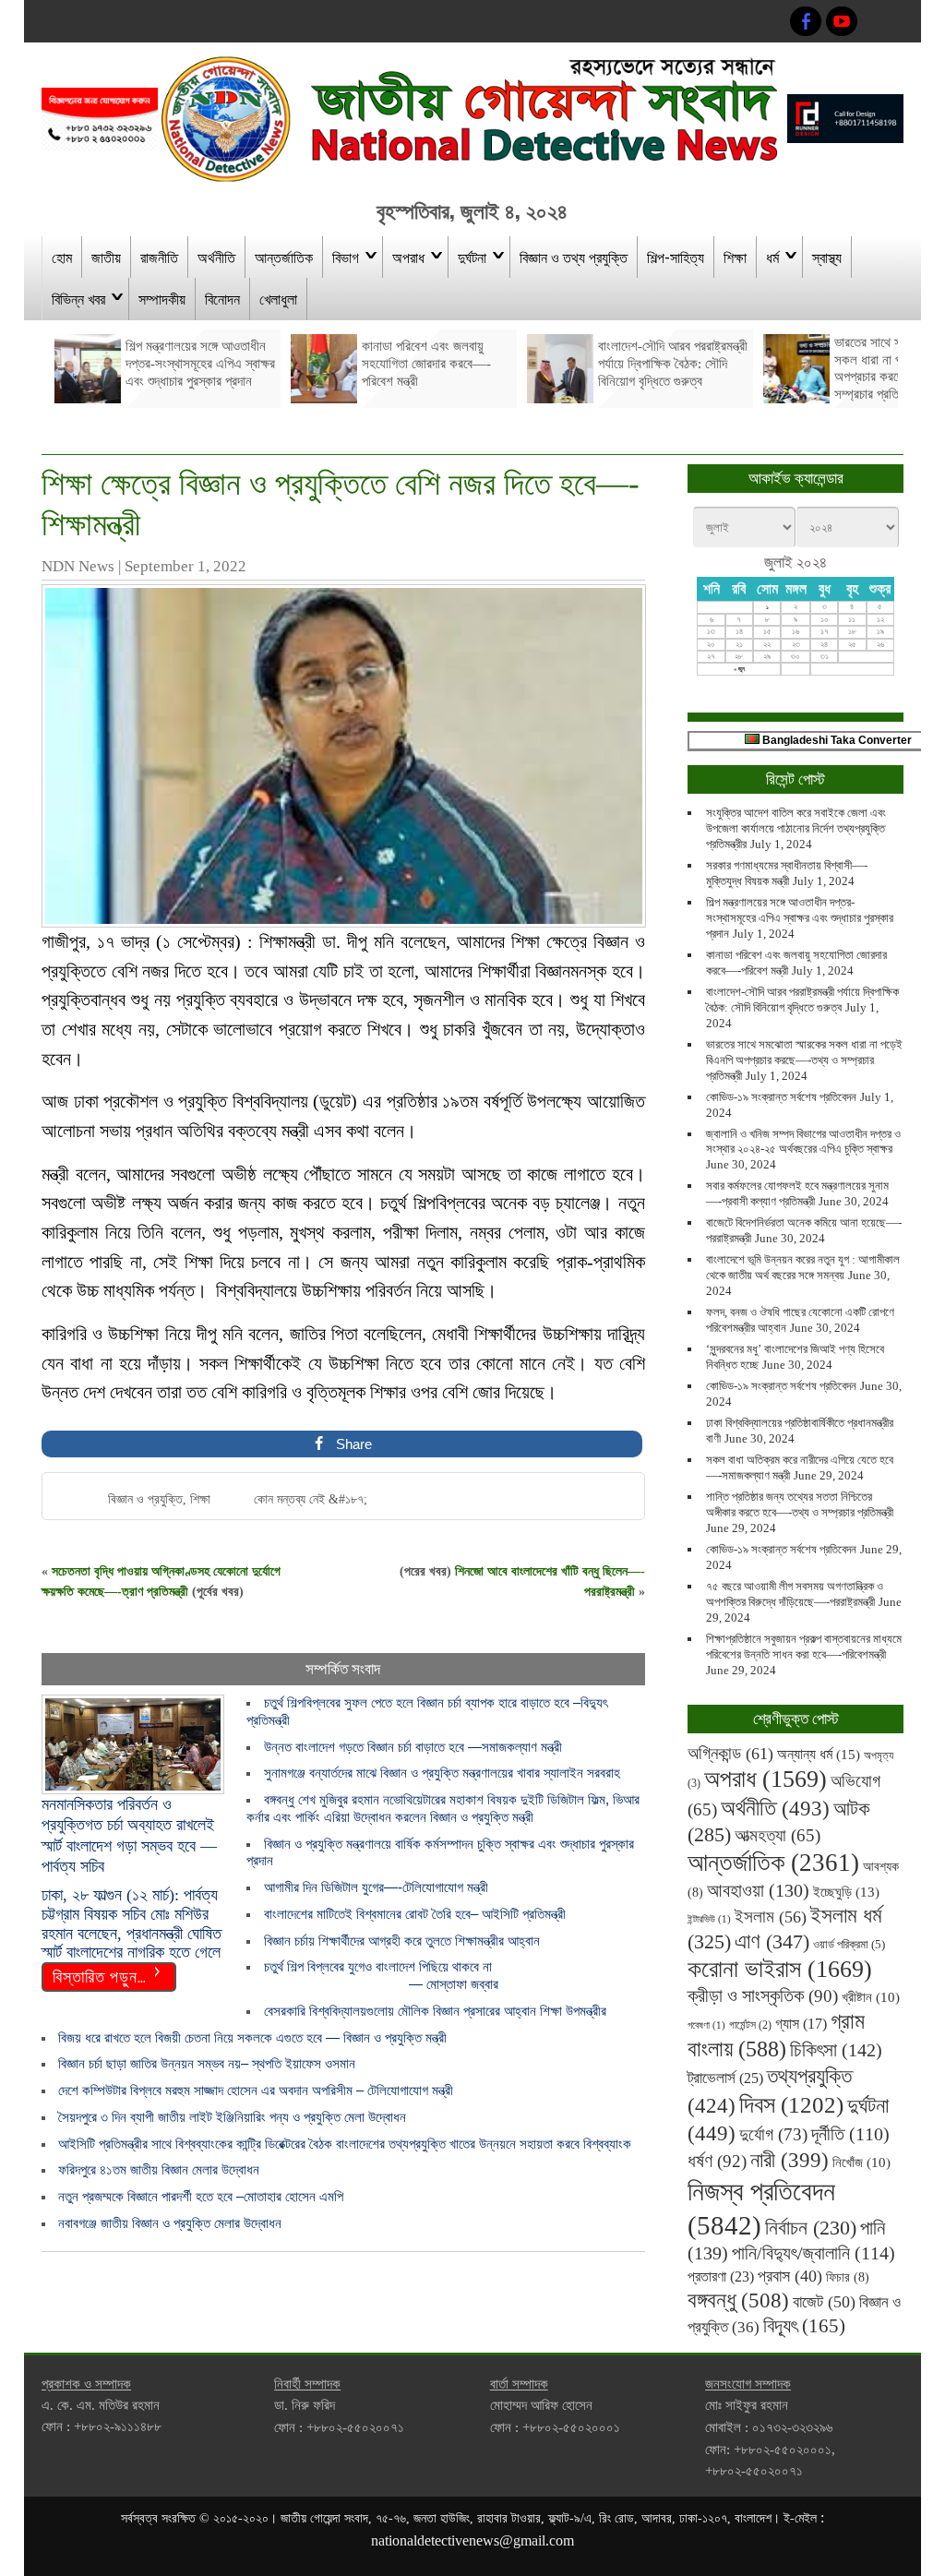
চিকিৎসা (836, 2050)
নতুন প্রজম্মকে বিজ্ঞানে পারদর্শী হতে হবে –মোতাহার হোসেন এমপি (201, 2196)
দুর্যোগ (773, 2134)
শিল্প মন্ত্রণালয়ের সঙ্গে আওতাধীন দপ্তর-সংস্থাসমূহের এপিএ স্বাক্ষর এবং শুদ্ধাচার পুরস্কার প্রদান (800, 918)
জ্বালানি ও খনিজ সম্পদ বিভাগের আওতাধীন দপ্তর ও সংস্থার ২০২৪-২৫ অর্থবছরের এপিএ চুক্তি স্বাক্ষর (803, 1142)
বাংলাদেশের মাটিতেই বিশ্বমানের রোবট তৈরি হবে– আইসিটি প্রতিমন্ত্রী (415, 1914)
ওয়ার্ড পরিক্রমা (849, 1944)
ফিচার (848, 2277)
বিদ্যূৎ (804, 2326)
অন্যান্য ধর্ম (819, 1754)
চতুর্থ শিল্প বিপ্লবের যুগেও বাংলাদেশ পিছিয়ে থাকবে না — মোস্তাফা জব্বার (372, 1975)
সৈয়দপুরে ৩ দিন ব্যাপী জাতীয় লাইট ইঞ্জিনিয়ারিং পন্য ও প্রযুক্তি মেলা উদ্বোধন (232, 2117)
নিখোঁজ (861, 2163)
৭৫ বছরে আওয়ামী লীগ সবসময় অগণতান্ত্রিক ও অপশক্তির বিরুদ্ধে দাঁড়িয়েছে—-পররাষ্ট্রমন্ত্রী (795, 1594)
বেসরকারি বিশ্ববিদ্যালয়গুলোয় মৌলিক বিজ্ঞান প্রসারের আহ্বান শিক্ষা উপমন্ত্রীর (435, 2011)
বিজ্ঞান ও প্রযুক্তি (145, 1499)
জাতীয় (106, 257)
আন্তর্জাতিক (284, 257)
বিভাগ (346, 257)
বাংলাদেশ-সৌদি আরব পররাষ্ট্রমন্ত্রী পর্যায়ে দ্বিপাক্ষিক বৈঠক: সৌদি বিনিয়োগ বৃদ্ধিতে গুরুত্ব (802, 1000)
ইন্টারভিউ (709, 1919)
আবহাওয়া (758, 1890)
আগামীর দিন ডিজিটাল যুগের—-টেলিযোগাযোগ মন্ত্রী (376, 1887)
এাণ (772, 1941)
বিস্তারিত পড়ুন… (100, 1975)
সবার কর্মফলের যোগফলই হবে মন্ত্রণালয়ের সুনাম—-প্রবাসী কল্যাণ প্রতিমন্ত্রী (797, 1193)
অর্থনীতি (216, 257)
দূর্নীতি (850, 2134)
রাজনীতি (159, 257)
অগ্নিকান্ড (730, 1753)
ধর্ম (772, 257)
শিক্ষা (735, 257)
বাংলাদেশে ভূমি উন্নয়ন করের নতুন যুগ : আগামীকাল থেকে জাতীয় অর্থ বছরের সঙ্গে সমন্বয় (803, 1267)
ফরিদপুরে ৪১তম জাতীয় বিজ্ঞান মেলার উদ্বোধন (159, 2169)
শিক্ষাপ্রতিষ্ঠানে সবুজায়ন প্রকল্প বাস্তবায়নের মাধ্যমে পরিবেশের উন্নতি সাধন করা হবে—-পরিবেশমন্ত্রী (804, 1647)
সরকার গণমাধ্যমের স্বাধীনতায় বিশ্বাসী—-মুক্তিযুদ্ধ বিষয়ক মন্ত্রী (787, 873)
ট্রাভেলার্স (725, 2078)
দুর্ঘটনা (472, 257)
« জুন (739, 669)
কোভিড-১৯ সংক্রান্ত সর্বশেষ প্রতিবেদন (781, 1097)
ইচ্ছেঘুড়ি (846, 1892)
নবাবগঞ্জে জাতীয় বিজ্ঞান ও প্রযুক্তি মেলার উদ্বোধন (170, 2223)
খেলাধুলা (278, 298)
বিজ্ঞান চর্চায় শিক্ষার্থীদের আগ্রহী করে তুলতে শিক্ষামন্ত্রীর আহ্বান (402, 1941)
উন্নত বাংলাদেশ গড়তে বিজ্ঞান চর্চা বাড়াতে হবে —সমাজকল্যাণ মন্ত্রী (413, 1747)
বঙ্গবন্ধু (738, 2300)
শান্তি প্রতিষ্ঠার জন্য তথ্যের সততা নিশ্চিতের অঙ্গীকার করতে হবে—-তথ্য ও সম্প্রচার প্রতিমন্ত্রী (800, 1504)
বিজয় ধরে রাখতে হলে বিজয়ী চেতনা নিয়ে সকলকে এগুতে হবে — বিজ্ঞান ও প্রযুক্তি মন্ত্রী (252, 2037)
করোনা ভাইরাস (780, 1969)
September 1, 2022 (185, 566)
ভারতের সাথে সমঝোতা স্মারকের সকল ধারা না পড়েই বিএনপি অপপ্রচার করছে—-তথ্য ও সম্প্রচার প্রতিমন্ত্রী (804, 1060)
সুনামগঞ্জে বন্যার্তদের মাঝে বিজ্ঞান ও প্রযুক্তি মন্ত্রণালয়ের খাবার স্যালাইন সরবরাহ (442, 1773)
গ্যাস (801, 2024)
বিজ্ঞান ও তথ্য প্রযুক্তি (574, 257)
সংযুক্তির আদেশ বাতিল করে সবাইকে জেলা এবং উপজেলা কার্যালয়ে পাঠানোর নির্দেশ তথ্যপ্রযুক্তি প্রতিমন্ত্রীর (796, 828)
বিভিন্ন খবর (78, 298)
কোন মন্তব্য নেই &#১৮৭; (311, 1499)
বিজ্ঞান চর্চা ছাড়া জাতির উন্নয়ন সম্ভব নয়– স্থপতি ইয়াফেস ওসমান (207, 2063)
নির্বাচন (811, 2228)
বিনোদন (222, 298)
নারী (789, 2160)
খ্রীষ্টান (871, 1997)
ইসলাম (771, 1917)
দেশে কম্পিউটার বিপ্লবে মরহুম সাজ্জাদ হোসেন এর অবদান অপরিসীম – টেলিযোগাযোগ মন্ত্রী (256, 2090)
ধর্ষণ (717, 2161)
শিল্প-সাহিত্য (676, 257)
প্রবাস (790, 2276)
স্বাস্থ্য (827, 257)
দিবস (791, 2105)
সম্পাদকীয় (162, 298)
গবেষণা (706, 2025)
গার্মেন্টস (750, 2025)
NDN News (78, 566)
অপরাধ (408, 257)
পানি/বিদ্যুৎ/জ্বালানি (813, 2253)
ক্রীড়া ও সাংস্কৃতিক (763, 1996)
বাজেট (824, 2302)
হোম (62, 257)
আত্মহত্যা (778, 1835)
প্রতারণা (721, 2276)
